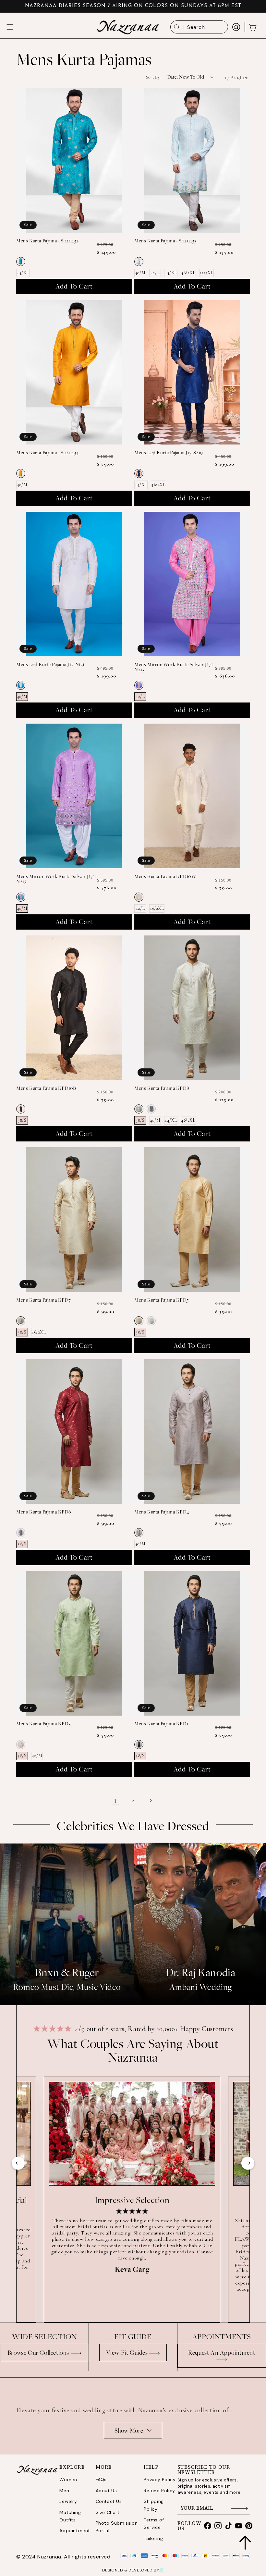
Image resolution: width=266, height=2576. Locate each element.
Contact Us (109, 2501)
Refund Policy (159, 2491)
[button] (10, 27)
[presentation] (18, 2166)
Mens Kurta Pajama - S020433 (165, 241)
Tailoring (153, 2538)
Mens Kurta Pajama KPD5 (161, 1300)
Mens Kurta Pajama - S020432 (47, 241)
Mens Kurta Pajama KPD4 (162, 1512)
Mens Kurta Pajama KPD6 (44, 1512)
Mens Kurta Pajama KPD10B (46, 1088)
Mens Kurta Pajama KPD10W (165, 876)
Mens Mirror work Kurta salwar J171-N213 (56, 879)
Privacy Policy (160, 2479)
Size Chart (108, 2512)
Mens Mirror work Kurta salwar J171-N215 (174, 667)
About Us (106, 2491)
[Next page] (151, 1800)
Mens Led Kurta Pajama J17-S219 (169, 453)
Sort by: (153, 77)
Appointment (75, 2531)
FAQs (101, 2479)
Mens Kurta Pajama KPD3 (43, 1724)
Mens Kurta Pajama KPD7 (43, 1300)
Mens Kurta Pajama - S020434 (47, 453)
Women (68, 2479)
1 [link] (115, 1800)
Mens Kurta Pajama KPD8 (162, 1088)
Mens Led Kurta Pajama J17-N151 (50, 664)
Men (64, 2491)
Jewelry (68, 2501)
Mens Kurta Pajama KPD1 (161, 1724)
